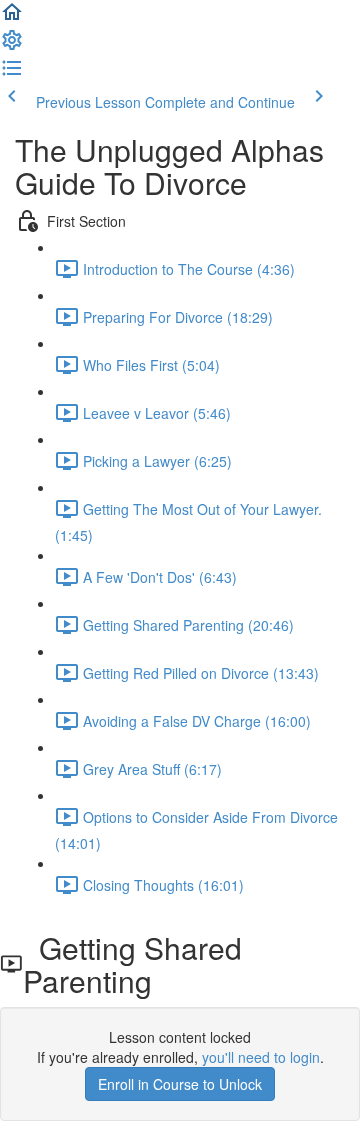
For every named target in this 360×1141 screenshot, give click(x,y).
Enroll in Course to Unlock (180, 1084)
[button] (12, 18)
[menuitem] (12, 46)
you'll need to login (261, 1057)
